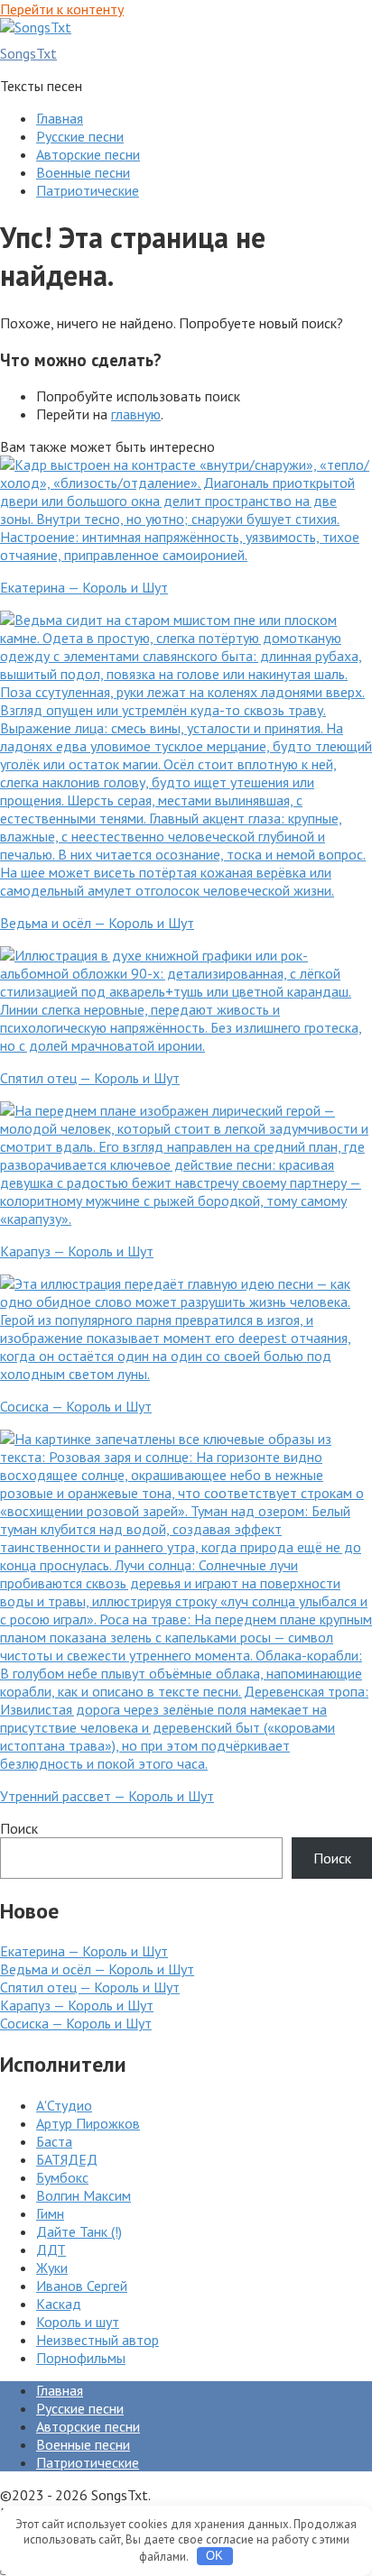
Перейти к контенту (62, 9)
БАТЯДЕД (67, 2159)
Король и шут (78, 2322)
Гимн (50, 2213)
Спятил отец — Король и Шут (90, 1987)
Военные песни (83, 172)
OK (214, 2556)
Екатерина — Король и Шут (84, 1951)
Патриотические (88, 190)
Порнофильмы (81, 2358)
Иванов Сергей (82, 2286)
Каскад (59, 2304)
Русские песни (80, 136)
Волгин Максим (84, 2195)
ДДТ (51, 2249)
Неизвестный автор (98, 2340)
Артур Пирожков (88, 2123)
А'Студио (64, 2105)
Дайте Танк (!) (79, 2231)
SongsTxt (28, 53)
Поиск (19, 1828)
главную (136, 414)
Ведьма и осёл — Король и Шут (97, 1969)
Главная (60, 118)
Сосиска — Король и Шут (76, 2023)
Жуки (52, 2268)
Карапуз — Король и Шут (77, 2005)
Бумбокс (62, 2177)
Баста (54, 2141)
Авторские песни (88, 154)
